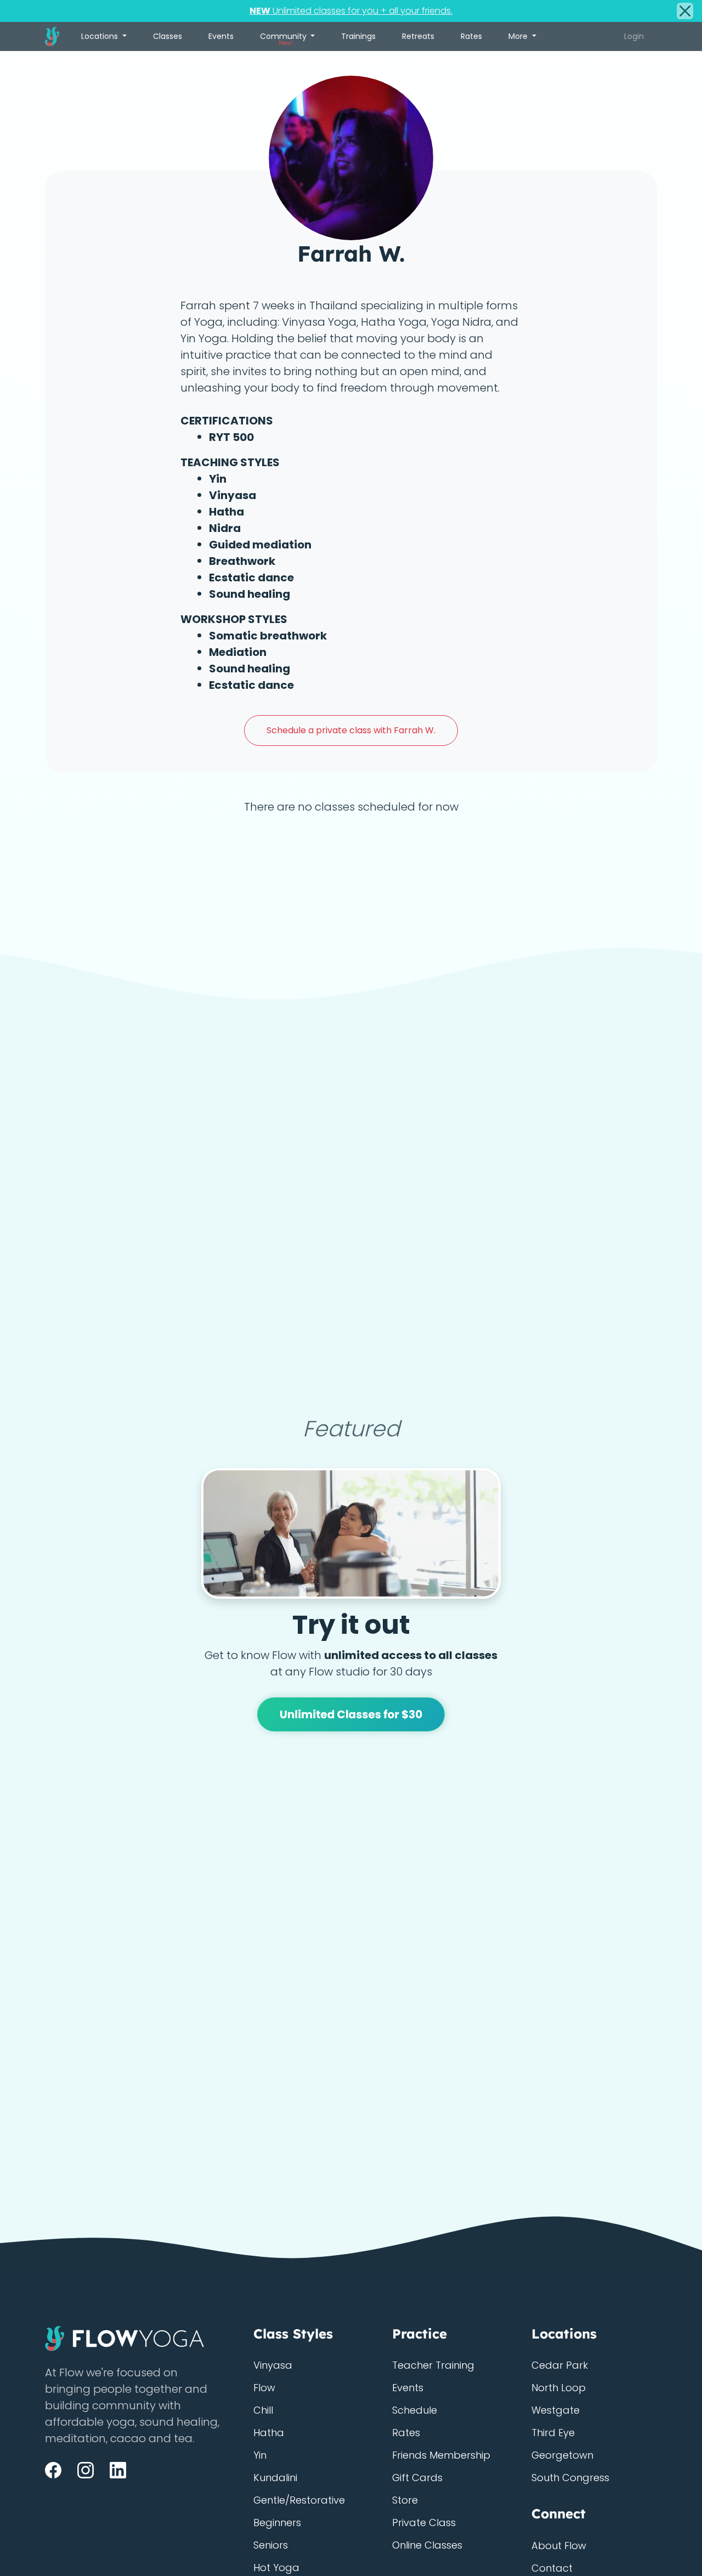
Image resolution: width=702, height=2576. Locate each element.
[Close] (685, 11)
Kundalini (275, 2478)
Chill (263, 2410)
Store (405, 2500)
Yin (260, 2455)
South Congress (570, 2478)
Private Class (424, 2523)
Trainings (358, 36)
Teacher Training (433, 2365)
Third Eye (553, 2433)
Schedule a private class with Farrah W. (351, 730)
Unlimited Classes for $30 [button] (351, 1714)
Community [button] (284, 39)
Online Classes (427, 2545)
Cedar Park (560, 2365)
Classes (168, 36)
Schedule (415, 2410)
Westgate (556, 2410)
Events (221, 36)
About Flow (559, 2546)
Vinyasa (273, 2365)
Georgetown (562, 2455)
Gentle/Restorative (299, 2500)
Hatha (269, 2433)
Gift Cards (417, 2478)
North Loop (559, 2388)
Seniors (271, 2545)
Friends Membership (441, 2455)
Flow (264, 2388)
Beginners (277, 2523)
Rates (471, 36)
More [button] (519, 36)
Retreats (418, 36)
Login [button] (634, 36)
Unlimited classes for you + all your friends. (351, 11)
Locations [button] (101, 36)
